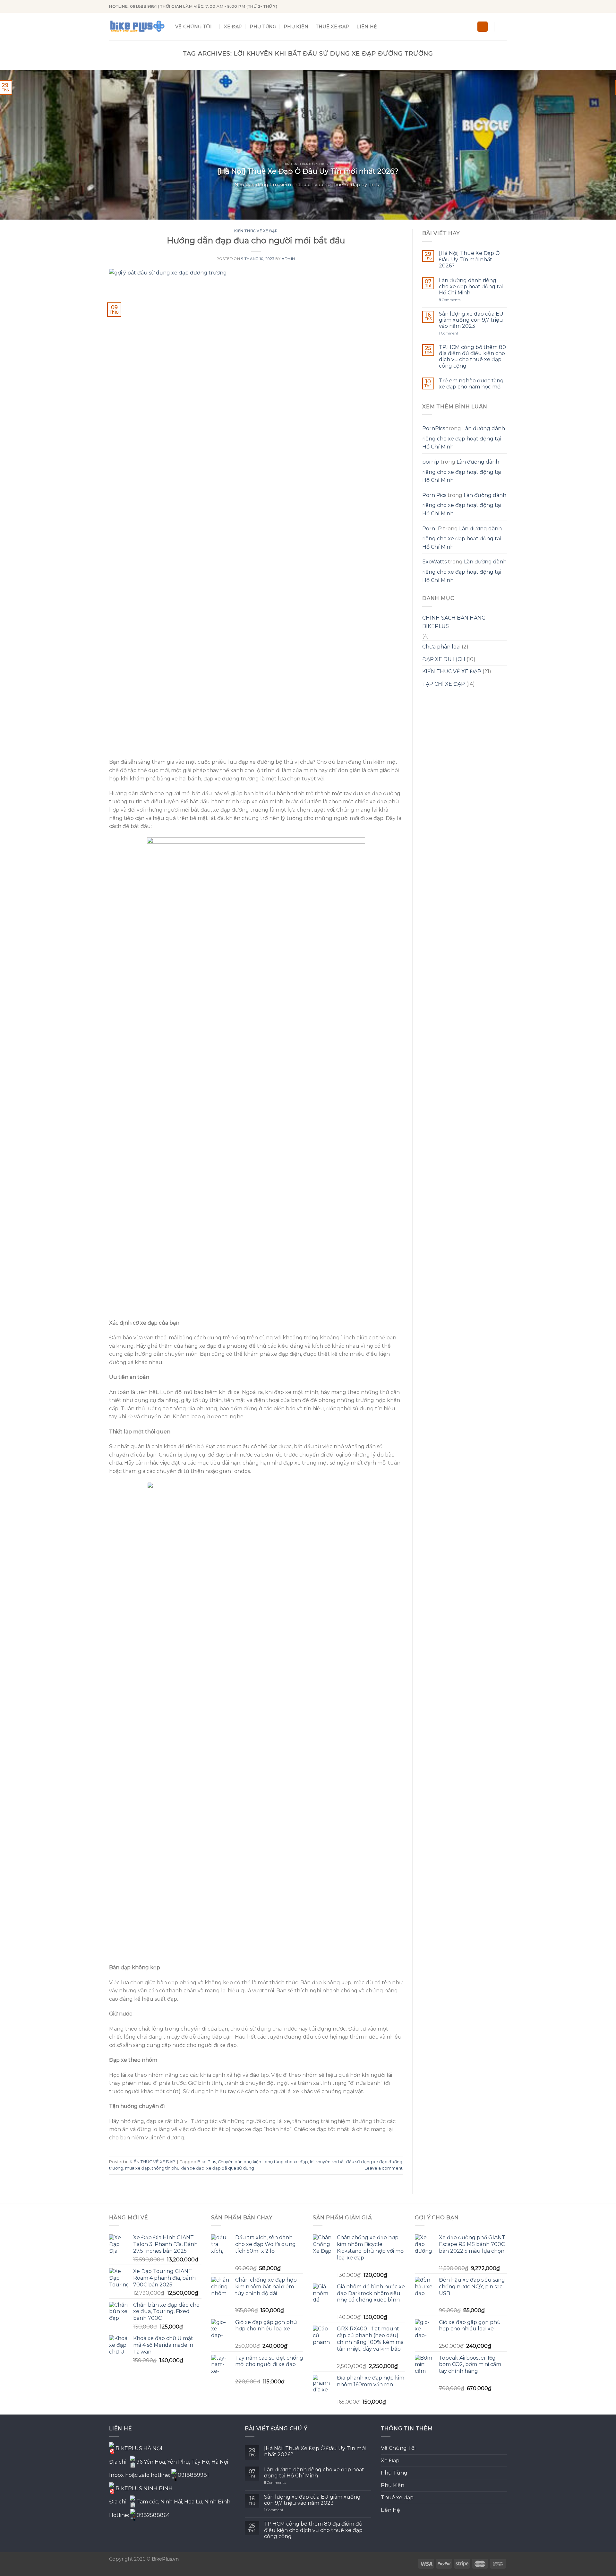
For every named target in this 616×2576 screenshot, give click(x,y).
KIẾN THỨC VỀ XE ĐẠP (256, 231)
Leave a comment (384, 2168)
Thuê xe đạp (333, 27)
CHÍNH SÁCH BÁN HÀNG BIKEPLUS (454, 622)
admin (288, 259)
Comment (449, 333)
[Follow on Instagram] (492, 6)
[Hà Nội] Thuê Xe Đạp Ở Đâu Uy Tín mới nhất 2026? (469, 259)
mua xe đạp (137, 2168)
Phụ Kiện (296, 27)
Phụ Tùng (263, 27)
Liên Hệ (367, 27)
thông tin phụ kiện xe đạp (178, 2168)
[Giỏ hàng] (504, 27)
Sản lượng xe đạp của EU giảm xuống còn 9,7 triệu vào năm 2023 (471, 320)
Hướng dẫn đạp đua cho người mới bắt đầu (256, 240)
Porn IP (432, 529)
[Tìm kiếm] (483, 27)
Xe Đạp (233, 27)
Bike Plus (207, 2162)
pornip (431, 462)
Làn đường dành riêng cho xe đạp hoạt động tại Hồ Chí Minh (471, 287)
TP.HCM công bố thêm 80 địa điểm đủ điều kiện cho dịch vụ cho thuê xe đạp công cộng (472, 357)
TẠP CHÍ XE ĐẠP (444, 684)
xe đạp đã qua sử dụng (230, 2168)
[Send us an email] (504, 6)
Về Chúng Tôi (193, 27)
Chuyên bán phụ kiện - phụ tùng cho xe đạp (263, 2162)
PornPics (434, 428)
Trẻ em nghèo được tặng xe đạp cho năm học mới (471, 384)
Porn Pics (434, 495)
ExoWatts (434, 562)
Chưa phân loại (441, 647)
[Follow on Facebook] (485, 6)
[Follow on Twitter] (498, 6)
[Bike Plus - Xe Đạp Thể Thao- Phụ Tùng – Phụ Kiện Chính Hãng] (137, 27)
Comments (450, 300)
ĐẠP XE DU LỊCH (444, 659)
